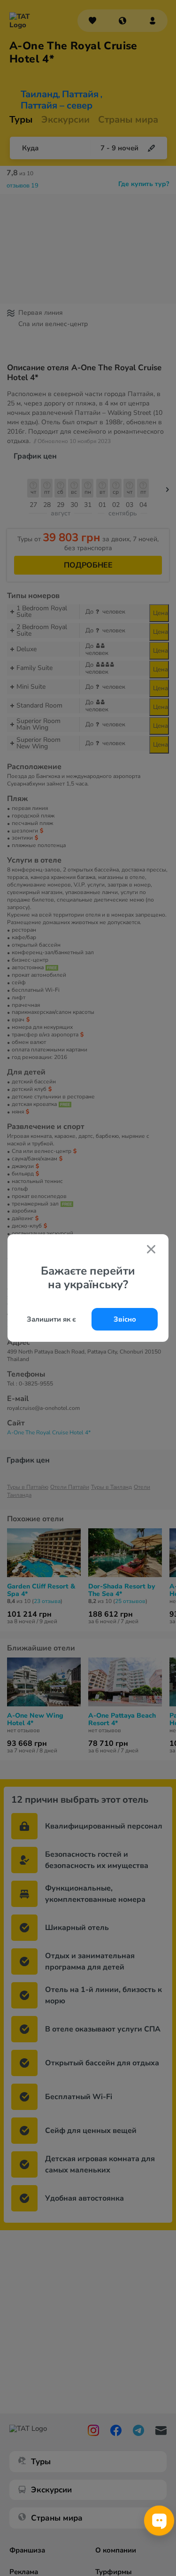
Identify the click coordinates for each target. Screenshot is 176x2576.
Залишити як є (51, 1319)
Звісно (125, 1319)
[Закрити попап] (151, 1250)
